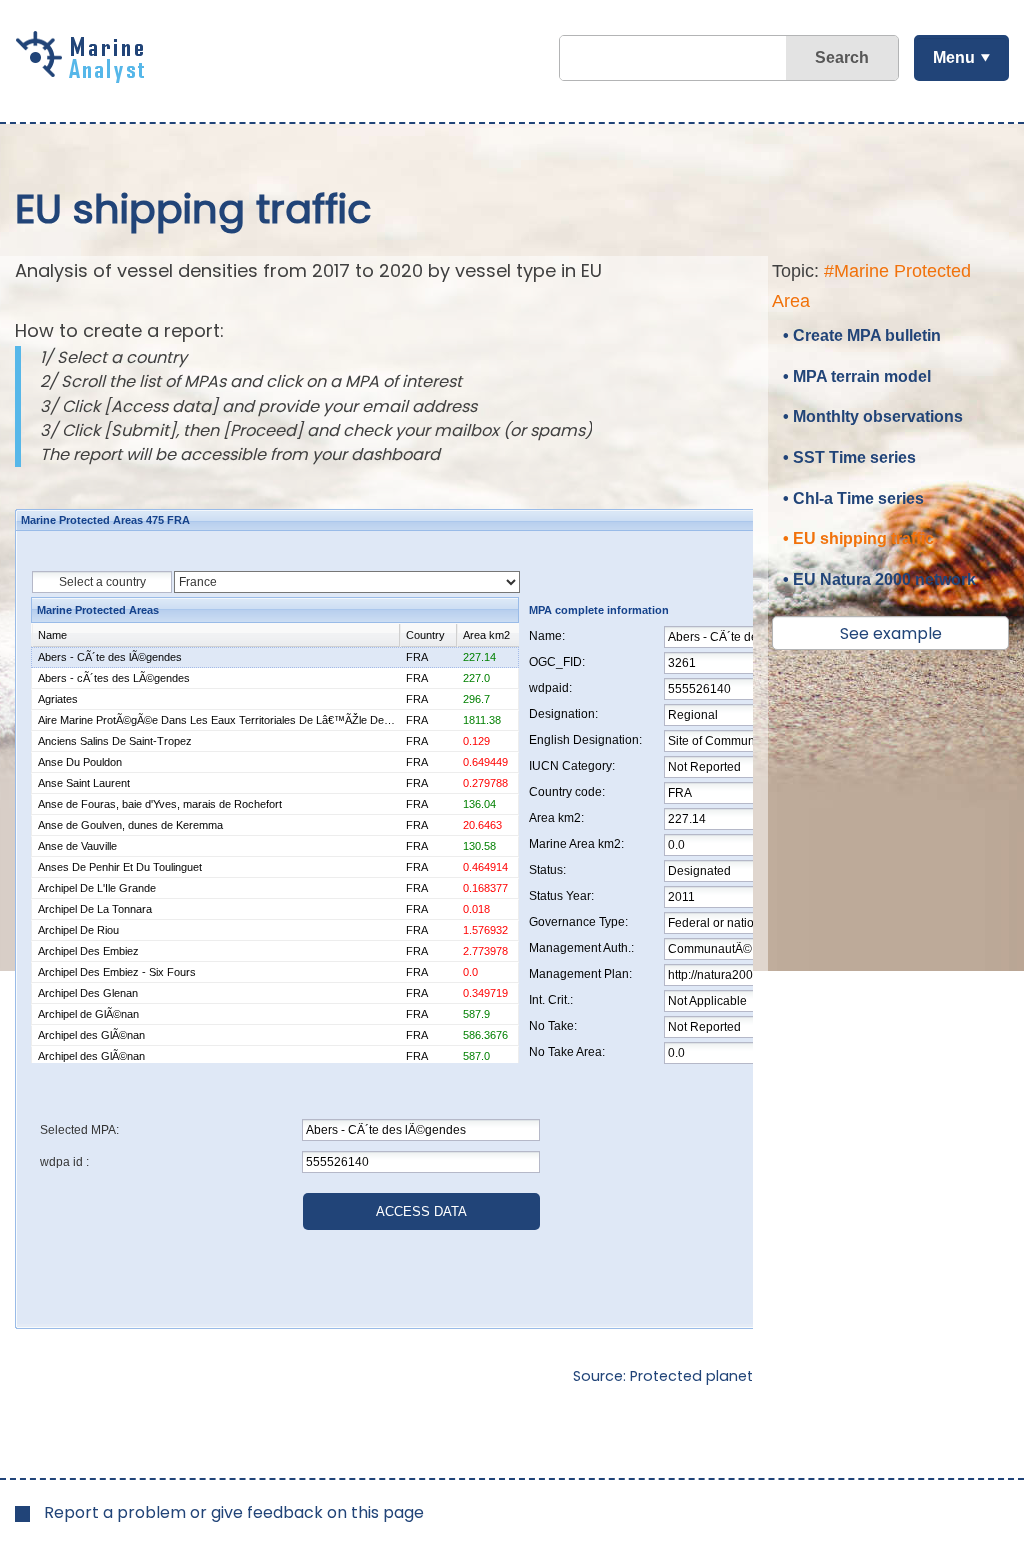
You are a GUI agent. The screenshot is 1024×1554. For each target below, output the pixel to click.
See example (891, 633)
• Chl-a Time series (853, 498)
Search (842, 57)
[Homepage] (85, 76)
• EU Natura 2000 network (879, 579)
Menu (954, 57)
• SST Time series (849, 457)
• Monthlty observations (873, 416)
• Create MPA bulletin (862, 335)
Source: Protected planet (663, 1376)
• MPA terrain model (857, 376)
